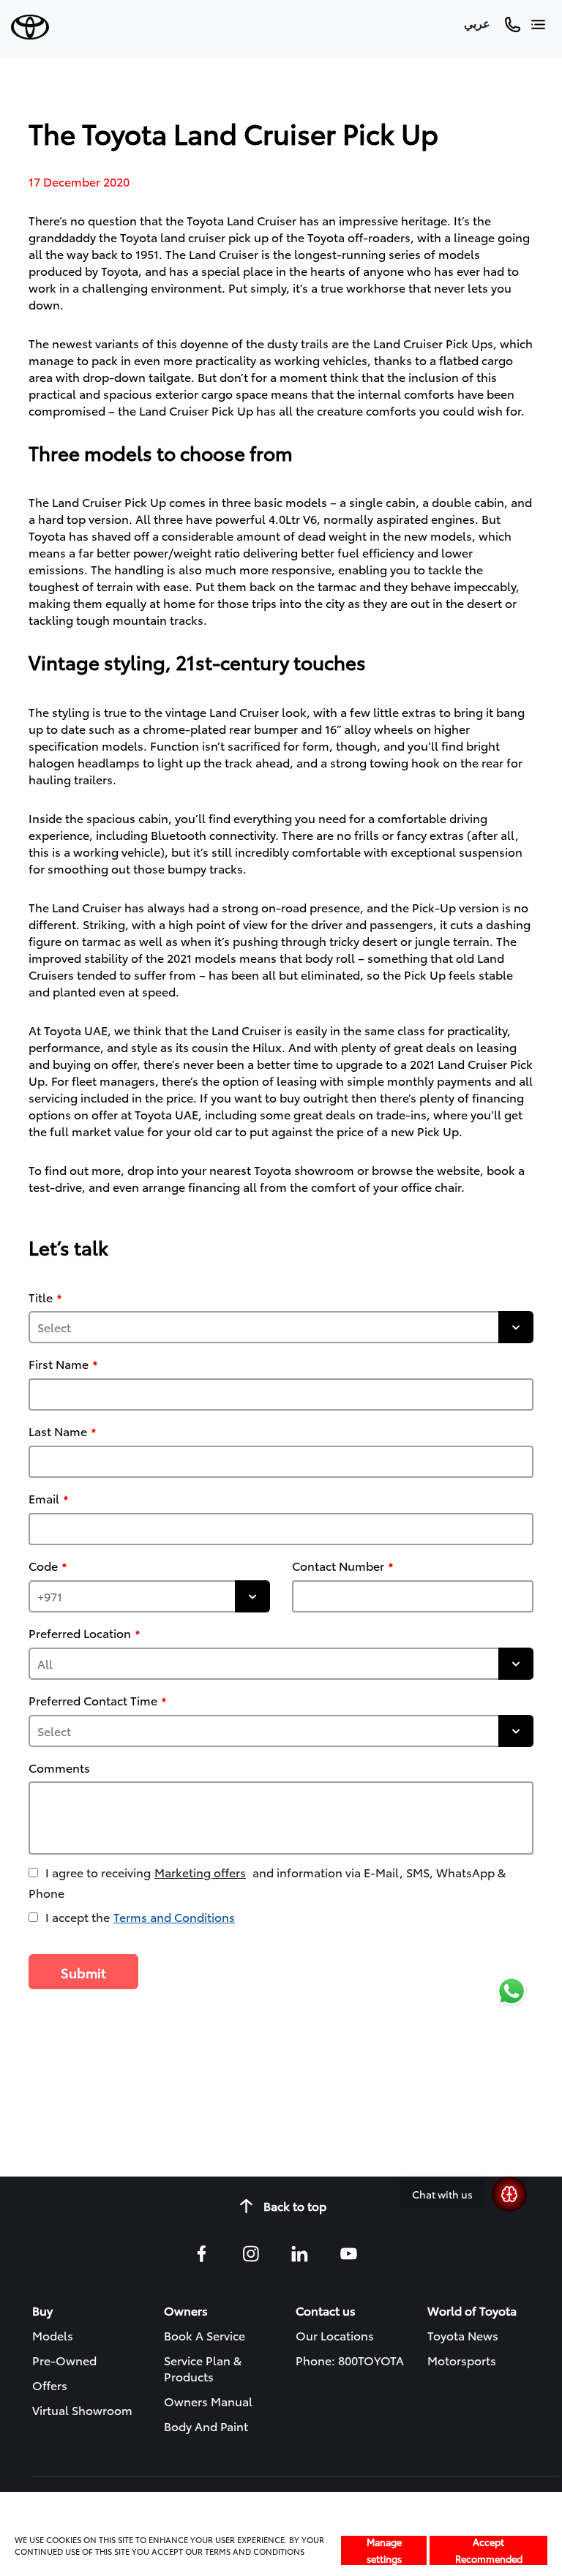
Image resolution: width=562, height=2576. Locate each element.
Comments (59, 1768)
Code (43, 1566)
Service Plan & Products (203, 2368)
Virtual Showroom (82, 2410)
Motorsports (462, 2360)
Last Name (58, 1431)
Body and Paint (206, 2426)
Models (53, 2335)
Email (44, 1498)
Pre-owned (64, 2360)
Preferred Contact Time (93, 1700)
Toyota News (463, 2335)
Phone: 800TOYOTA (350, 2360)
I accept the (140, 1916)
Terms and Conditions (174, 1916)
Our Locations (335, 2335)
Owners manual (208, 2401)
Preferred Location (80, 1633)
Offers (50, 2385)
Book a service (205, 2335)
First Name (59, 1364)
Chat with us (442, 2194)
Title (41, 1297)
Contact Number (338, 1566)
